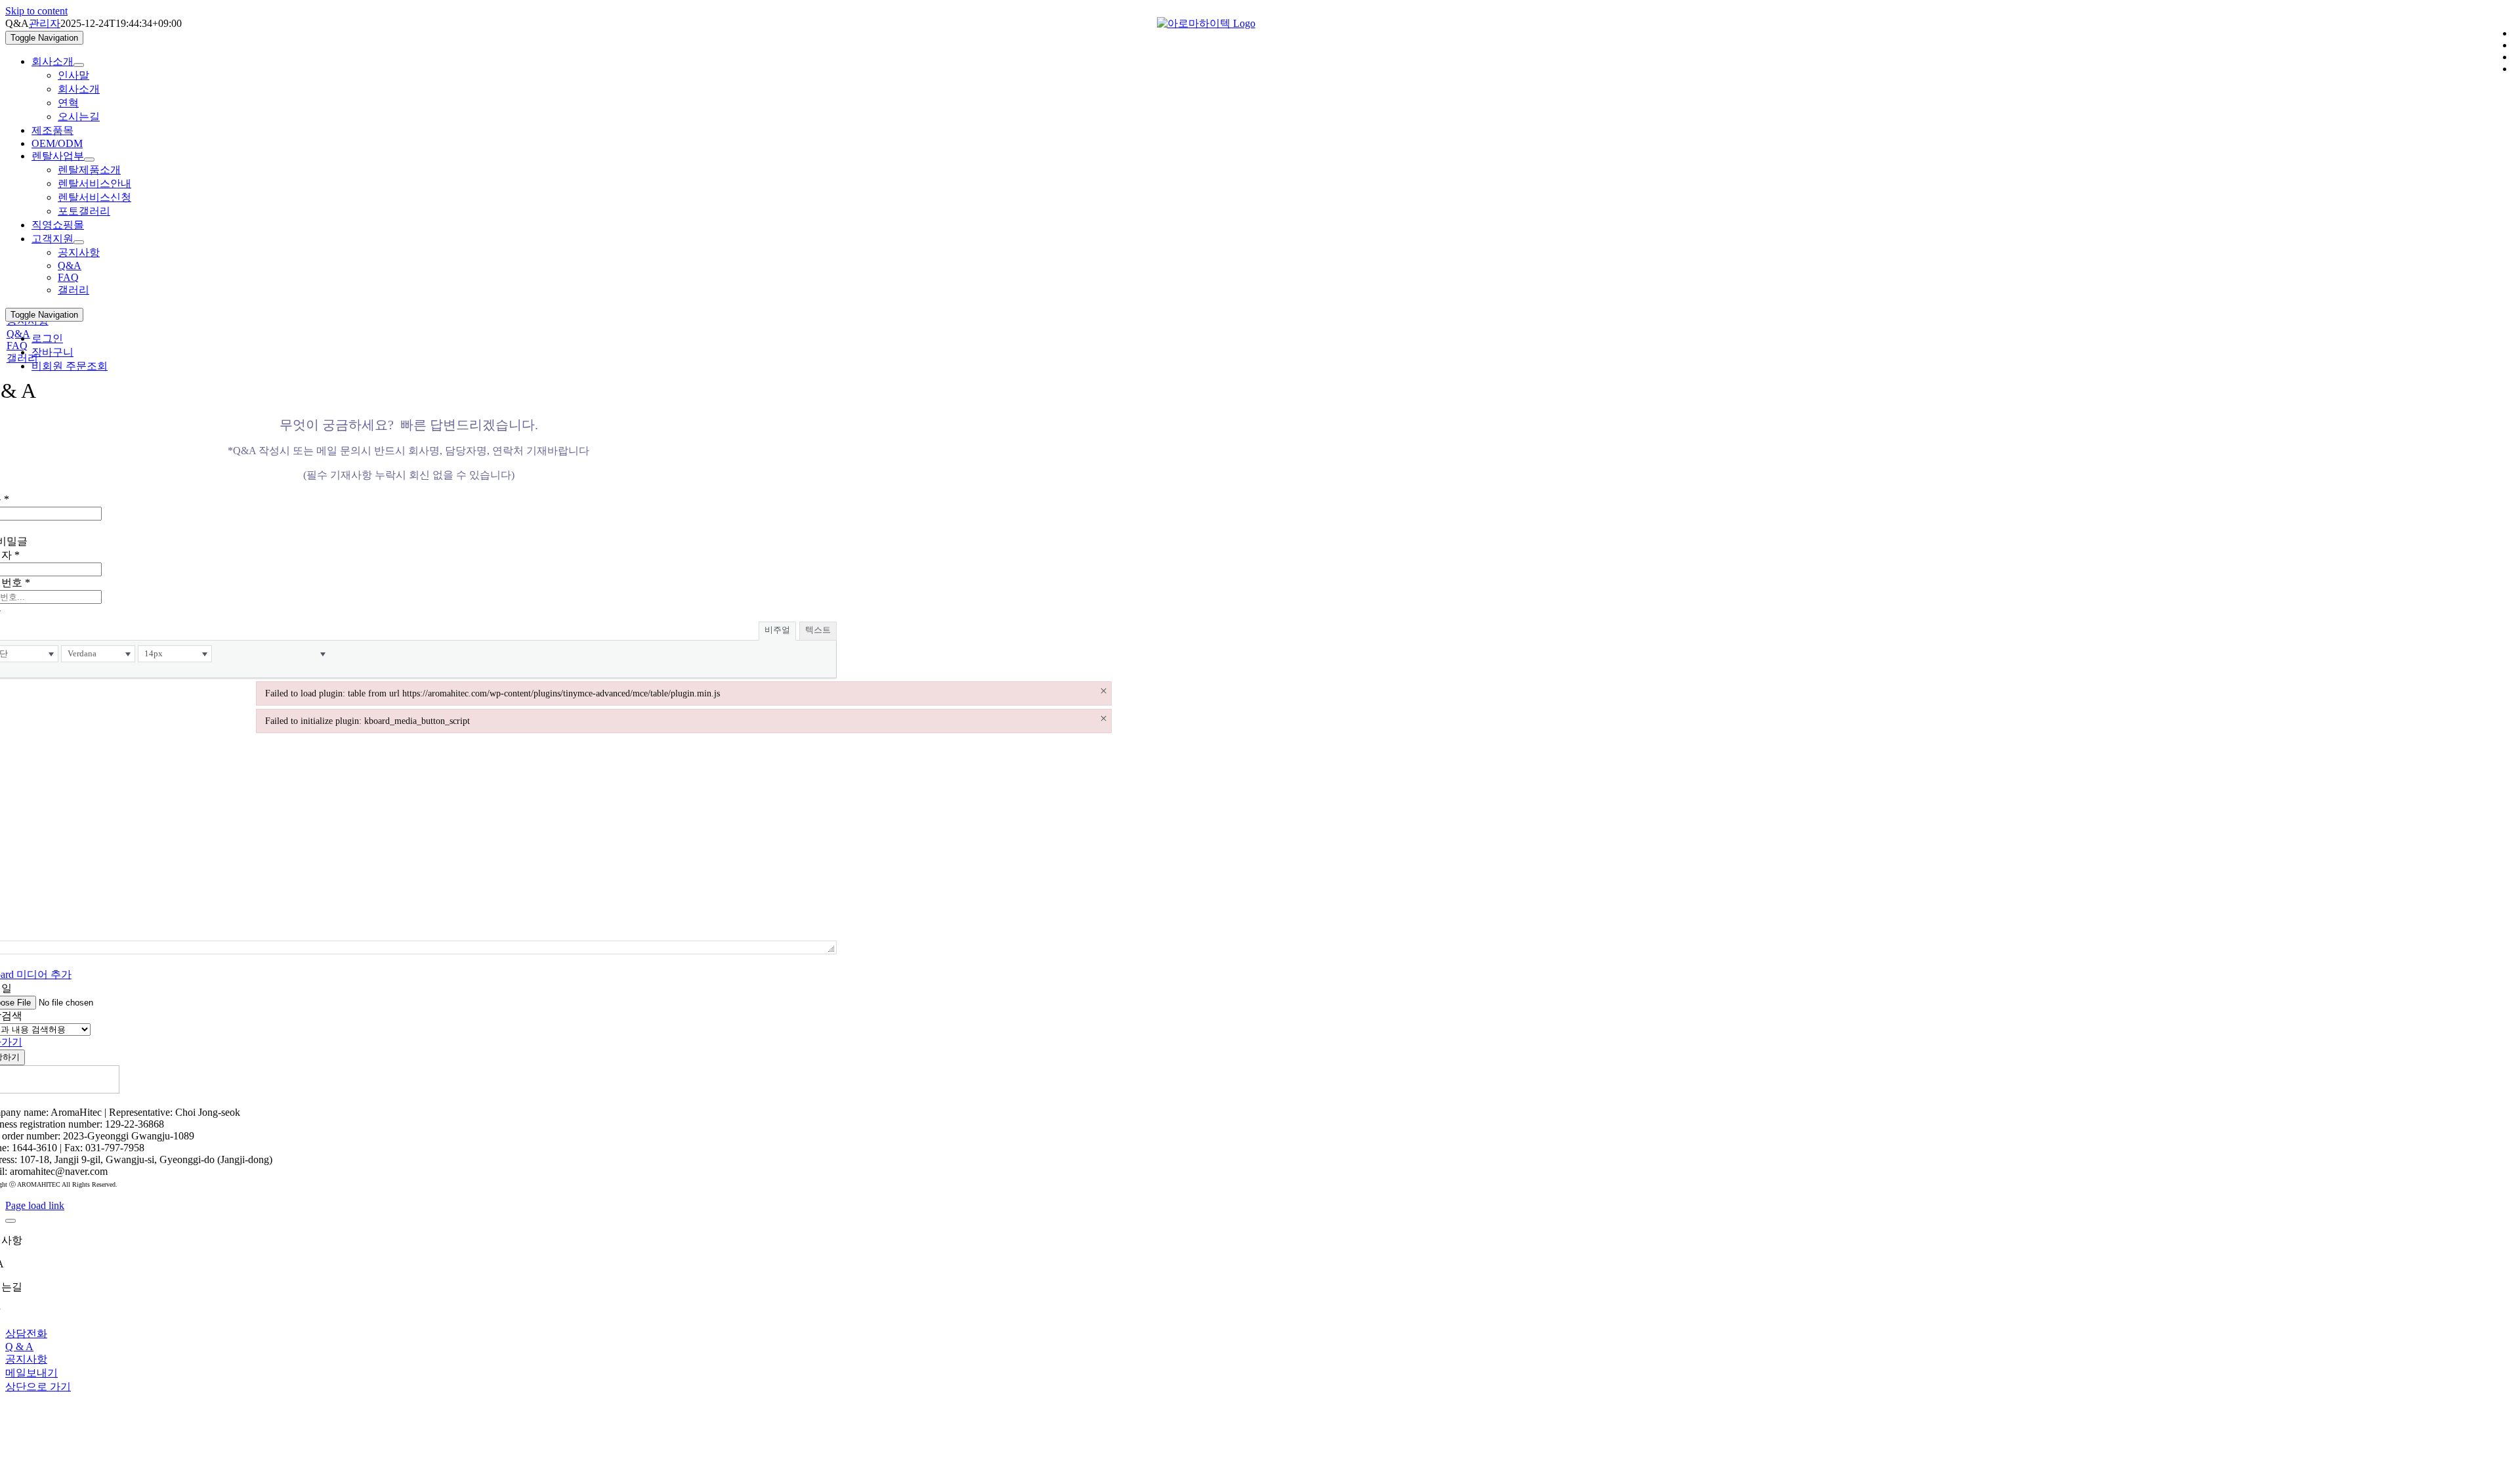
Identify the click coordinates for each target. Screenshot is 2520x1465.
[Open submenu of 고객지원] (79, 242)
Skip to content (36, 11)
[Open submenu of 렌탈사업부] (89, 159)
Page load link (35, 1205)
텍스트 (818, 630)
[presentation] (98, 654)
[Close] (10, 1221)
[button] (98, 654)
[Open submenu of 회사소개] (79, 65)
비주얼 (777, 630)
